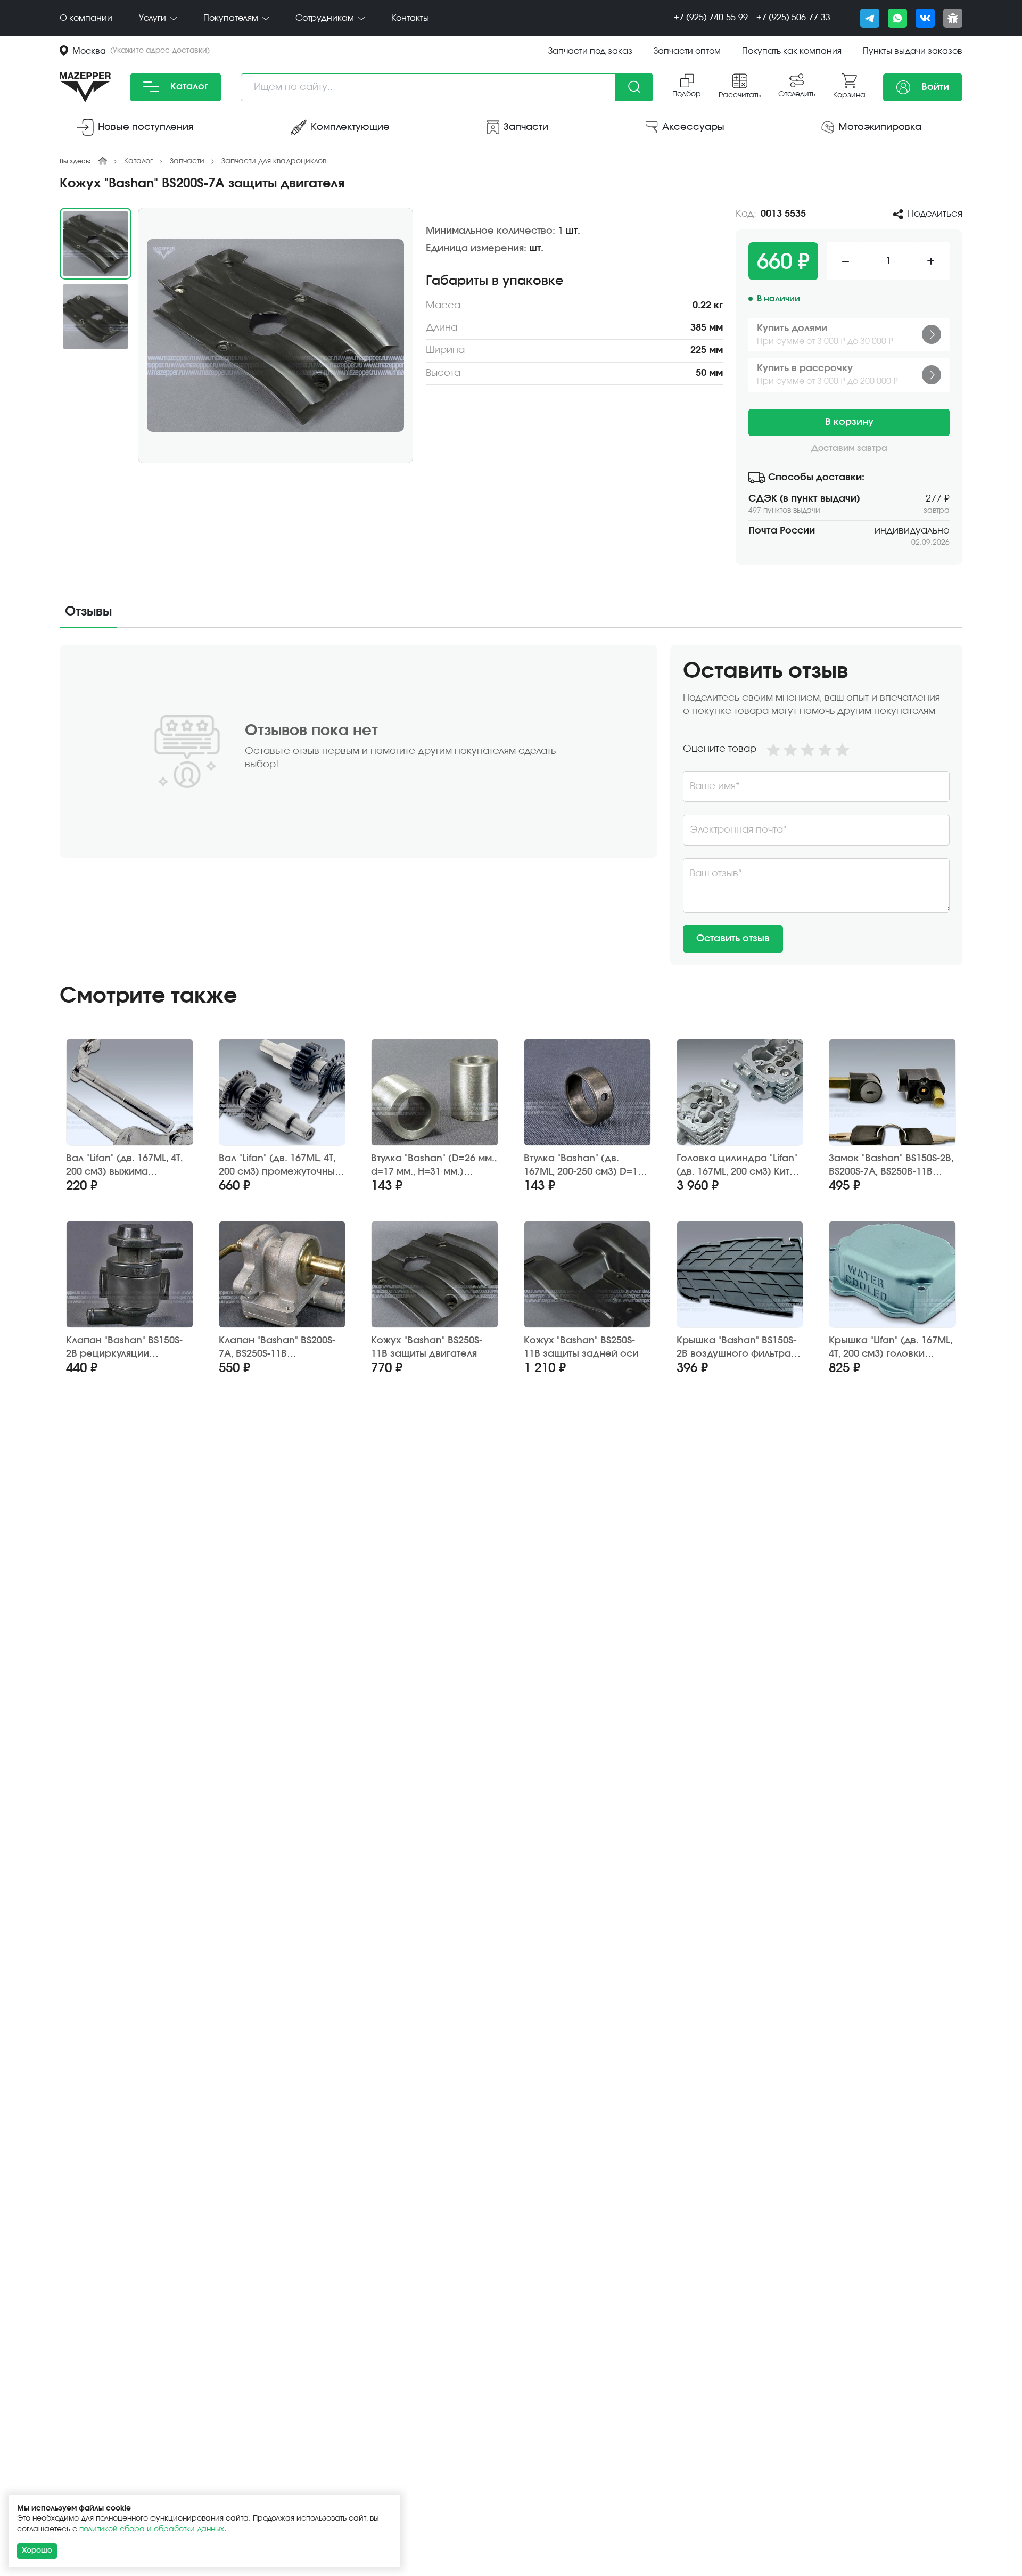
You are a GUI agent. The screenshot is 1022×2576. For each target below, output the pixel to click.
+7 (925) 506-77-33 (793, 18)
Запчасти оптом (687, 51)
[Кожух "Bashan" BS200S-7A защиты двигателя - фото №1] (275, 335)
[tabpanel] (511, 805)
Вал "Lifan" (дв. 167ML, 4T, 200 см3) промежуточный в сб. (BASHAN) (280, 1166)
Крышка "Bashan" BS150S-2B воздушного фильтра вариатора (736, 1348)
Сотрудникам (326, 18)
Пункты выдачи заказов (913, 51)
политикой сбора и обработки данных (152, 2529)
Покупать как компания (792, 51)
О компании (86, 18)
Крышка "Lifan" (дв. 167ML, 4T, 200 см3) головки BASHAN (891, 1348)
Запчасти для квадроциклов (274, 161)
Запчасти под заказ (590, 51)
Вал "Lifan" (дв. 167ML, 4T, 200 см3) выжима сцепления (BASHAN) (124, 1166)
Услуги (154, 18)
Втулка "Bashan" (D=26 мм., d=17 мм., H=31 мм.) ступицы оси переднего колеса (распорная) (434, 1166)
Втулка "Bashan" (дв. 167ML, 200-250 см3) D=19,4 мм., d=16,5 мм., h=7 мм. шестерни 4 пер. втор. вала (587, 1166)
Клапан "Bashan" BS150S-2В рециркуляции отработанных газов (124, 1348)
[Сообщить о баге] (953, 18)
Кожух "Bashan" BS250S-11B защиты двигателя (427, 1347)
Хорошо (37, 2550)
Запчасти (187, 161)
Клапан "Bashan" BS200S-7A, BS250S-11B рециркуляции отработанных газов (277, 1348)
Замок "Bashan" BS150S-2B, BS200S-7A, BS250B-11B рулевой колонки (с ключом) (891, 1166)
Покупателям (232, 18)
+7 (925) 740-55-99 (711, 18)
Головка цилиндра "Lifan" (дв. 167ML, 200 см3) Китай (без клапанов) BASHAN (739, 1166)
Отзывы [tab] (88, 612)
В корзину (849, 422)
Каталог (188, 87)
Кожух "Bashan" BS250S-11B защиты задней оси (581, 1347)
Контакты (410, 18)
